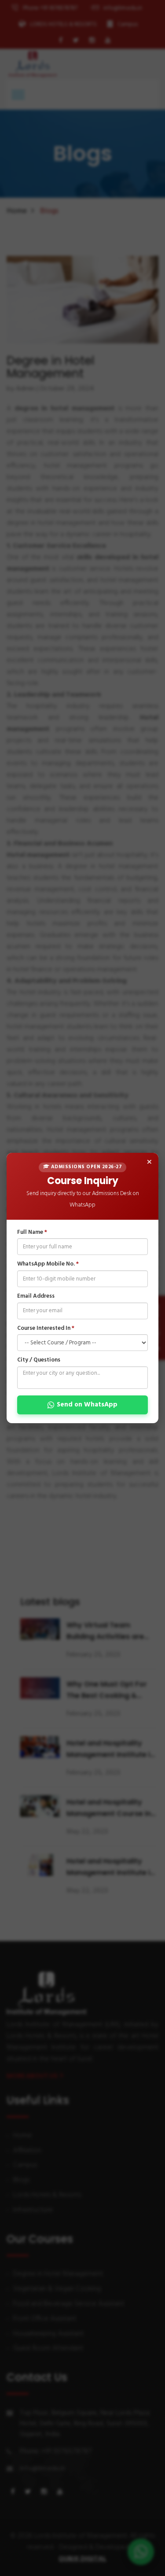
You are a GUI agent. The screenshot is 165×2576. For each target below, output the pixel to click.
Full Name (32, 1233)
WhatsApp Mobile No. (48, 1264)
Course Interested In (46, 1328)
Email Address (36, 1297)
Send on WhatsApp (87, 1405)
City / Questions (39, 1360)
